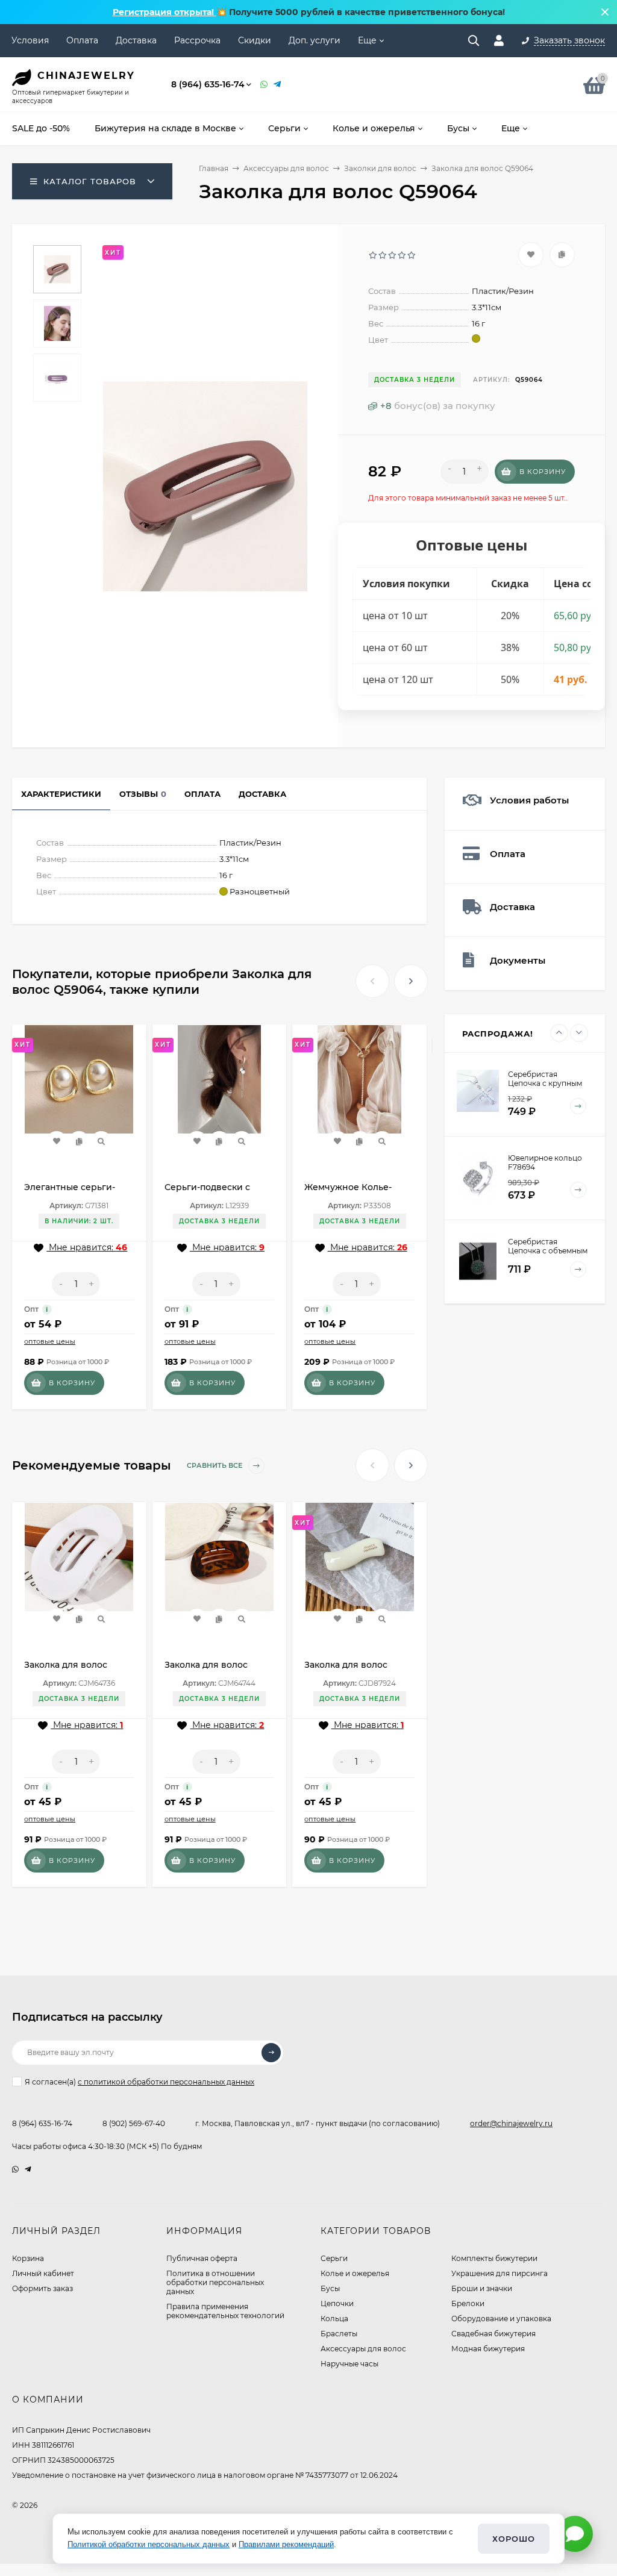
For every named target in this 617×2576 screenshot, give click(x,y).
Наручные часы (349, 2364)
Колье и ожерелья (355, 2273)
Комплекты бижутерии (494, 2258)
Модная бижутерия (488, 2349)
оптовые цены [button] (50, 1341)
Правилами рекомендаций (286, 2544)
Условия (30, 40)
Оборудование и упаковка (501, 2319)
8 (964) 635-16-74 (208, 84)
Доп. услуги (315, 40)
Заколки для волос (380, 168)
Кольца (334, 2319)
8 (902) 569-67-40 (134, 2123)
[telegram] (28, 2169)
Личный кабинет (43, 2273)
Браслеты (339, 2334)
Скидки (255, 40)
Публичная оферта (202, 2258)
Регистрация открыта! (164, 12)
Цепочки (337, 2303)
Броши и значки (482, 2288)
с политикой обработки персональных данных (166, 2082)
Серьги (334, 2258)
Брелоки (468, 2303)
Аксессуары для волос (286, 168)
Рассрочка (197, 40)
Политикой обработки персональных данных (149, 2544)
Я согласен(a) (139, 2082)
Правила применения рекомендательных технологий (225, 2311)
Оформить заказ (42, 2288)
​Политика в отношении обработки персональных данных (215, 2282)
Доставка (136, 40)
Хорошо (514, 2539)
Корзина (28, 2258)
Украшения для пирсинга (500, 2273)
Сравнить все (215, 1465)
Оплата (82, 40)
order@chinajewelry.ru (511, 2123)
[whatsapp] (15, 2169)
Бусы (330, 2288)
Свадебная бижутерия (493, 2334)
